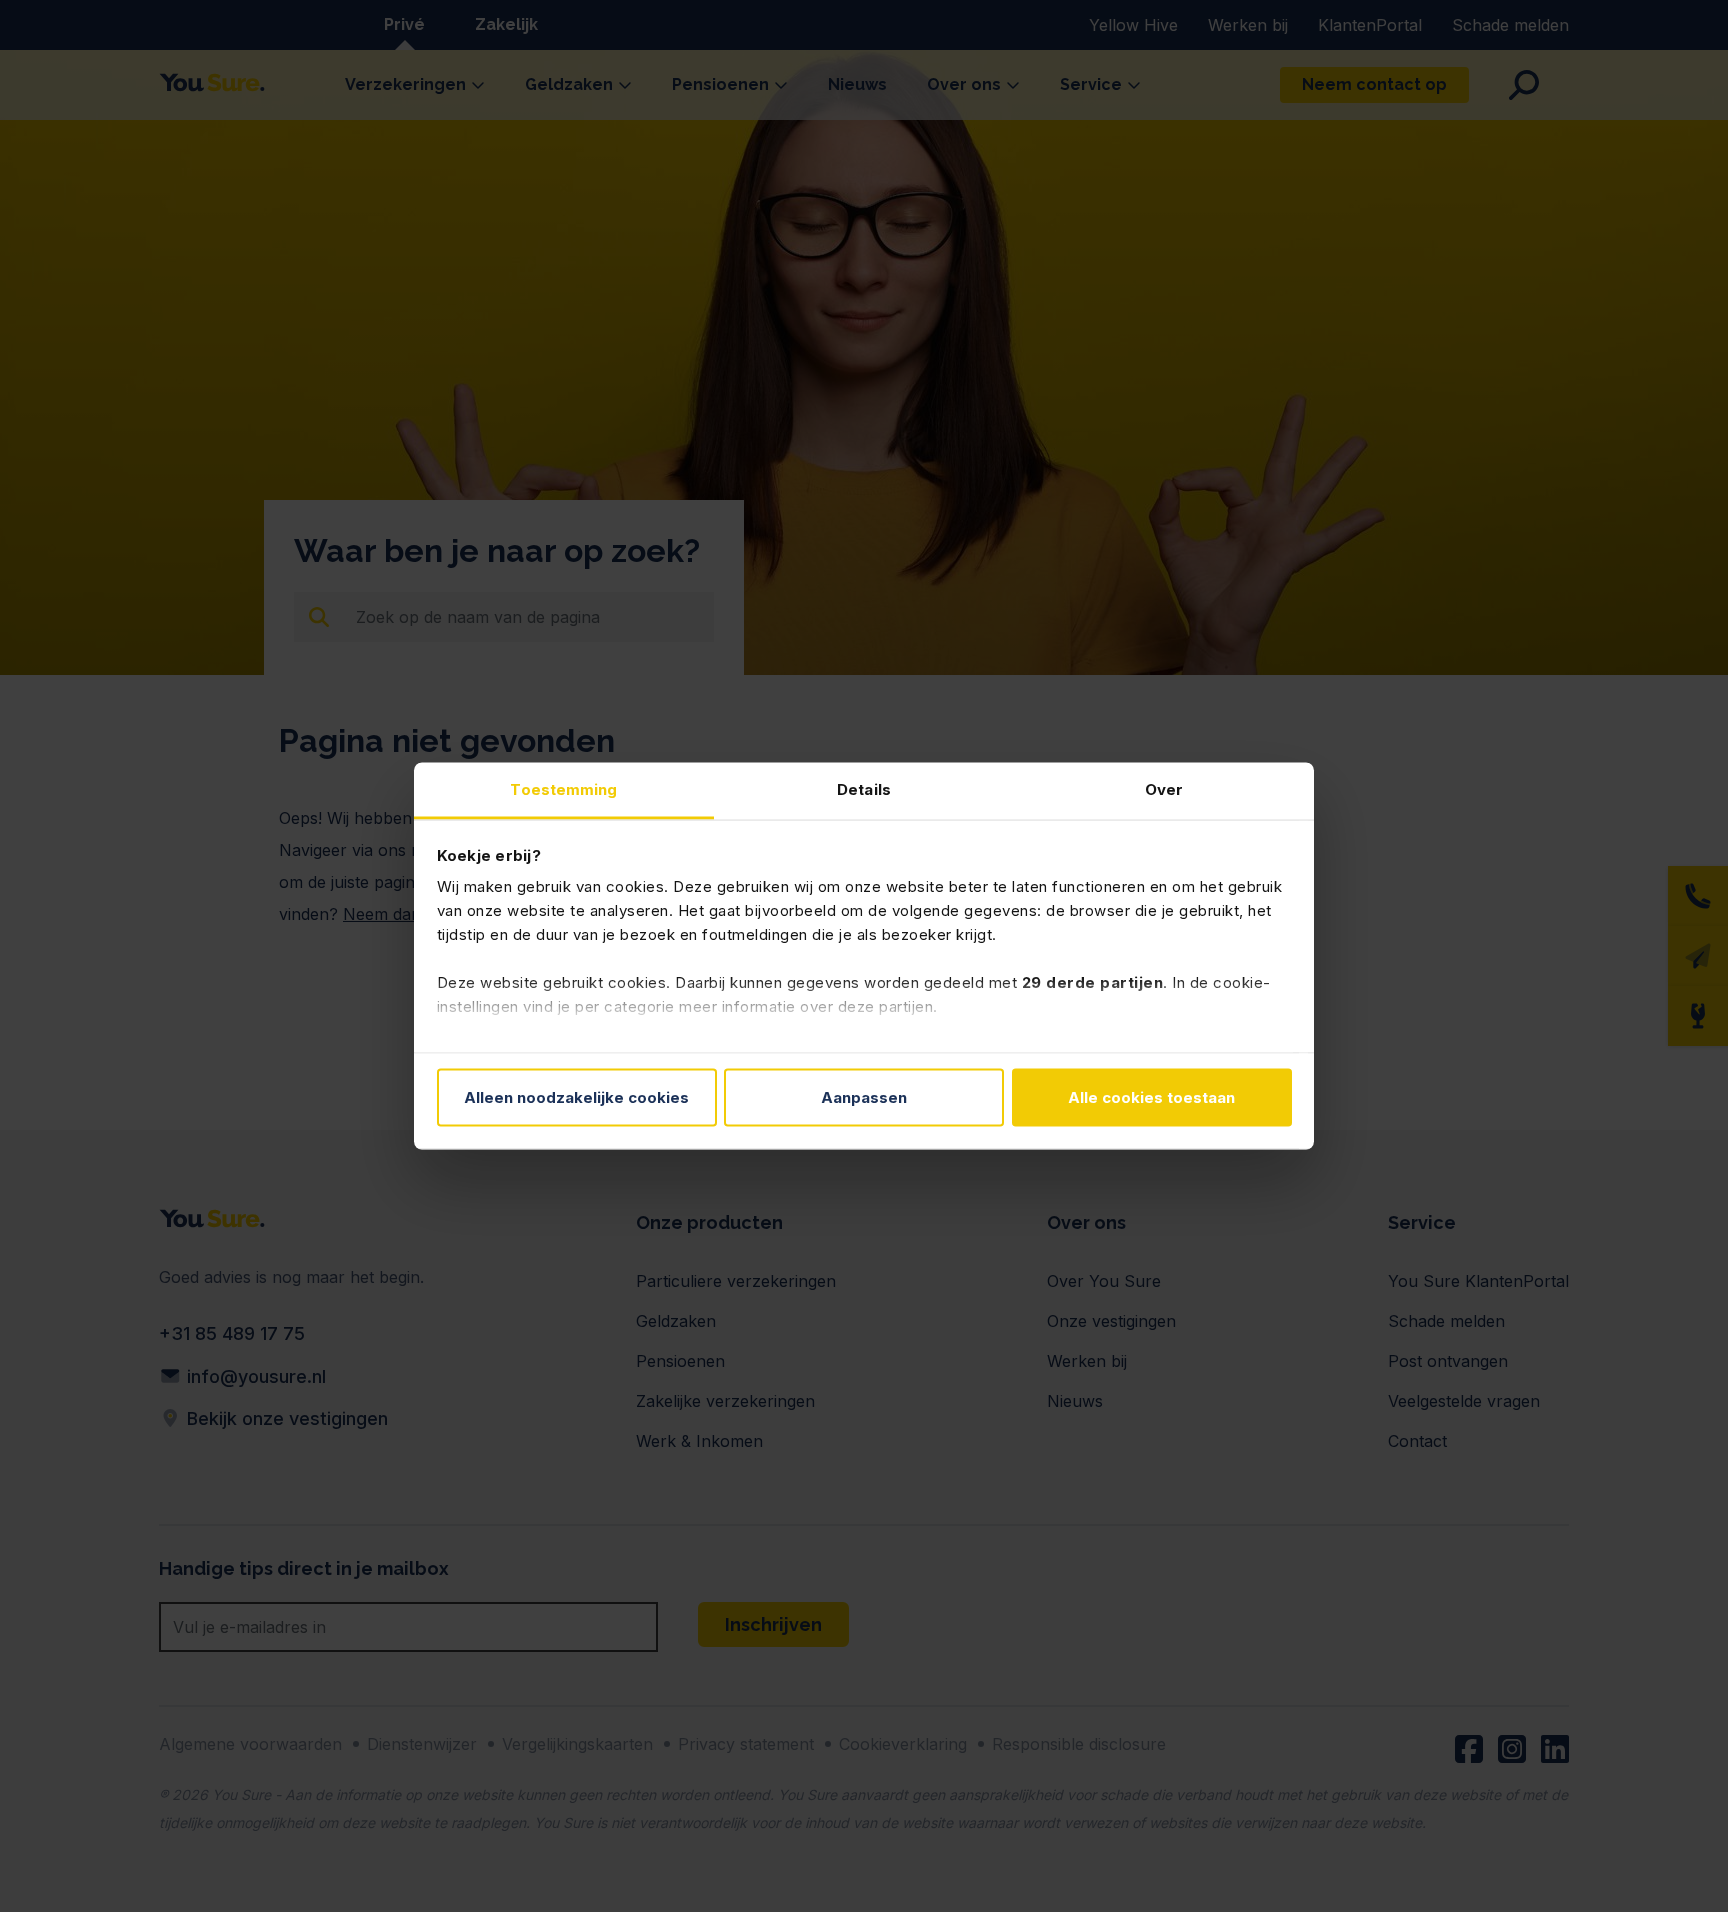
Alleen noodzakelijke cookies (576, 1096)
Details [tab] (864, 789)
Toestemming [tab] (563, 789)
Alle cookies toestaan (1151, 1096)
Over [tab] (1164, 789)
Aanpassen (864, 1096)
